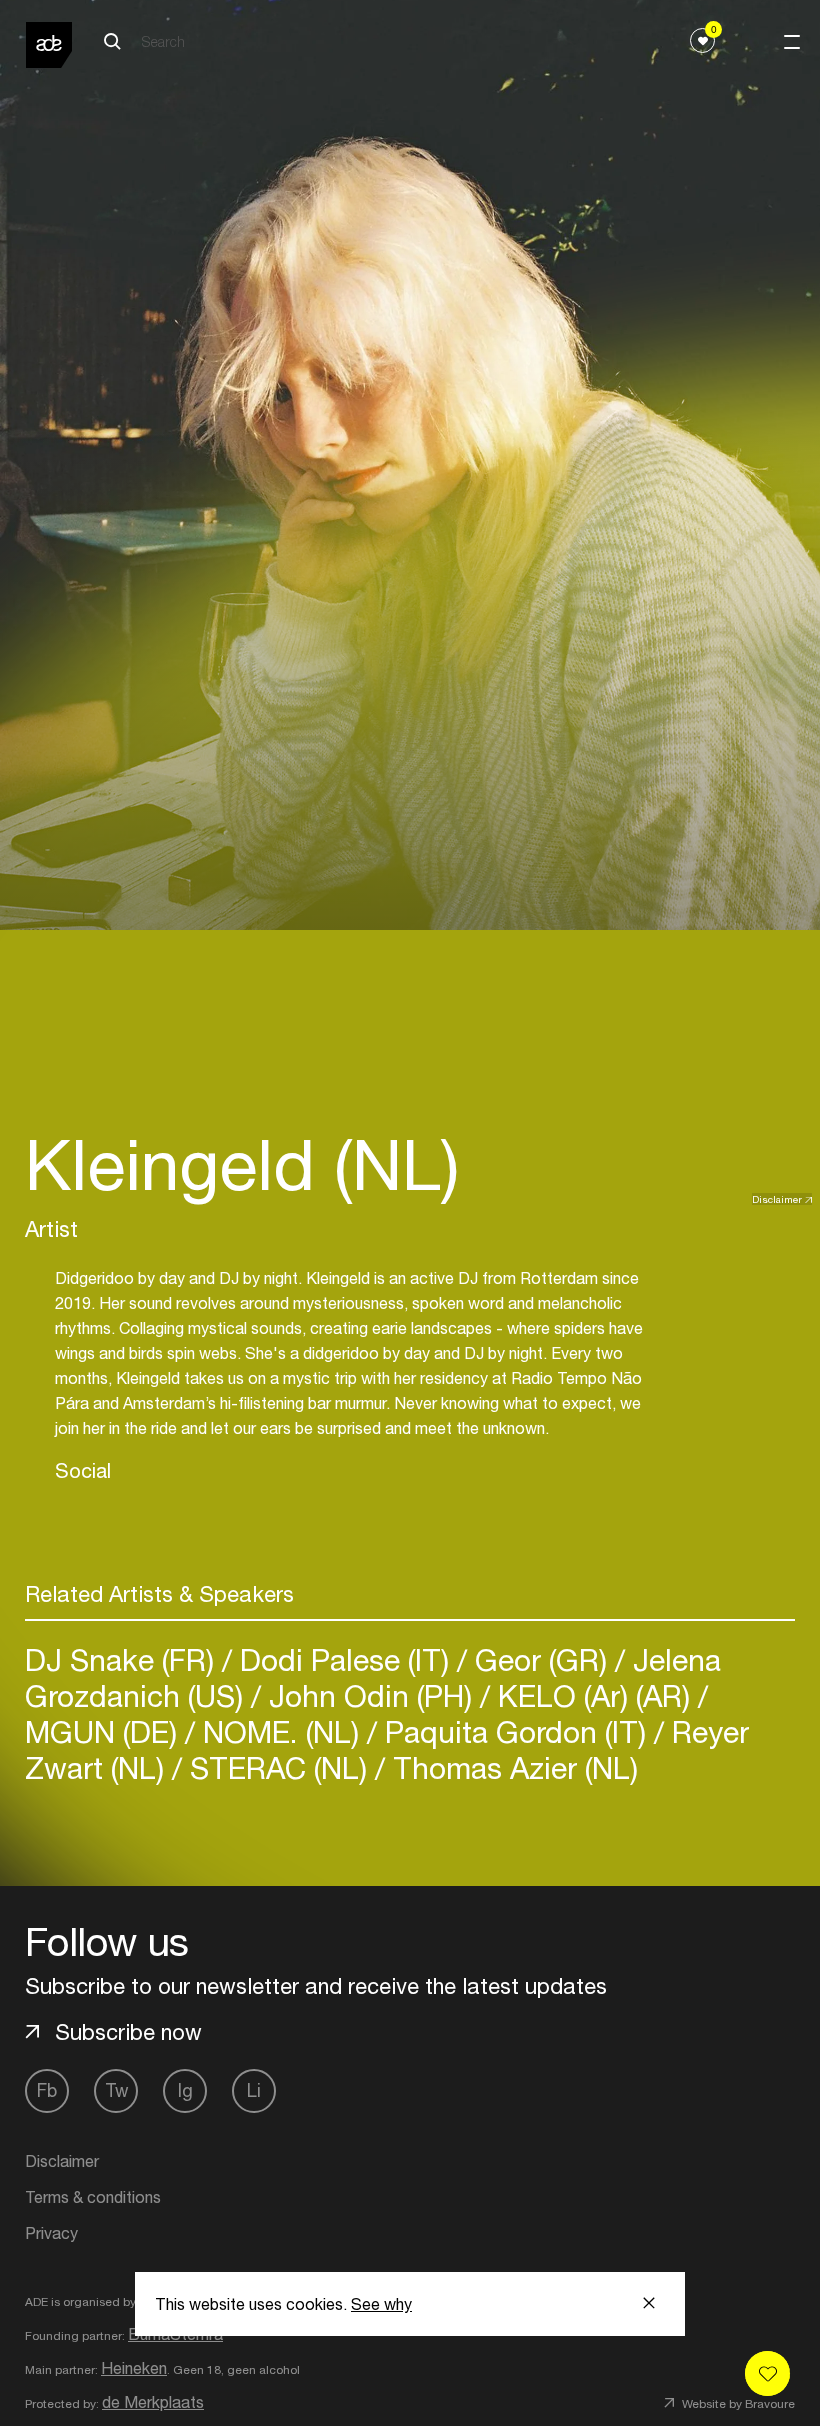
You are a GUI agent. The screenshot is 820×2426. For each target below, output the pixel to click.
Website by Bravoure (737, 2404)
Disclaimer (777, 1199)
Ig (185, 2090)
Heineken (134, 2368)
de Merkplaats (153, 2402)
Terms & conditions (93, 2197)
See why (381, 2304)
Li (254, 2090)
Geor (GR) (541, 1659)
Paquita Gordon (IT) (515, 1731)
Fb (47, 2090)
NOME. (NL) (281, 1731)
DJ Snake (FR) (123, 1659)
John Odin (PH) (370, 1695)
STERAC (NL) (278, 1767)
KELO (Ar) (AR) (594, 1695)
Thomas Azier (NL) (511, 1767)
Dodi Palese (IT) (344, 1659)
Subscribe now (128, 2032)
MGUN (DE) (105, 1731)
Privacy (51, 2233)
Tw (116, 2090)
